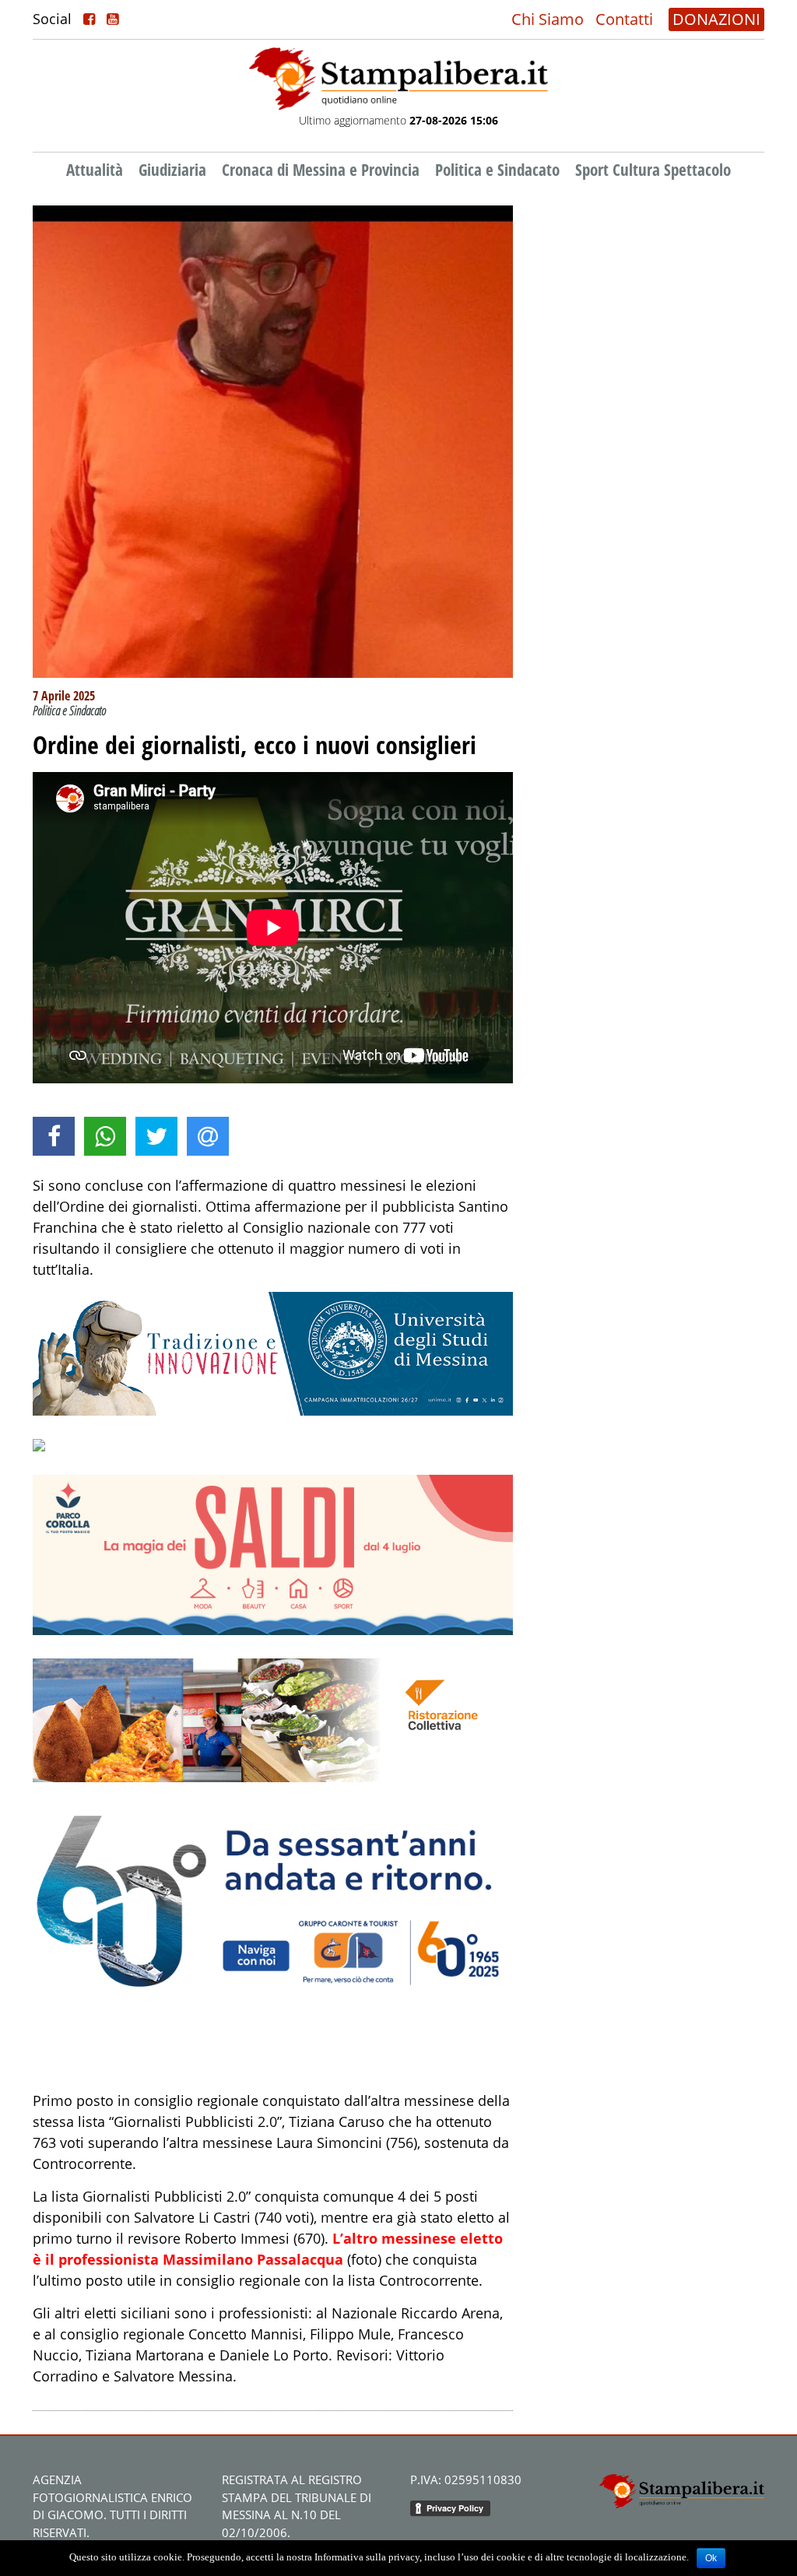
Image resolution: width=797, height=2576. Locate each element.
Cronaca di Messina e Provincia (321, 170)
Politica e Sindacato (497, 170)
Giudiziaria (172, 170)
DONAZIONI (716, 19)
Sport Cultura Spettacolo (653, 170)
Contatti (624, 19)
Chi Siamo (548, 19)
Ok (711, 2558)
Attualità (95, 170)
